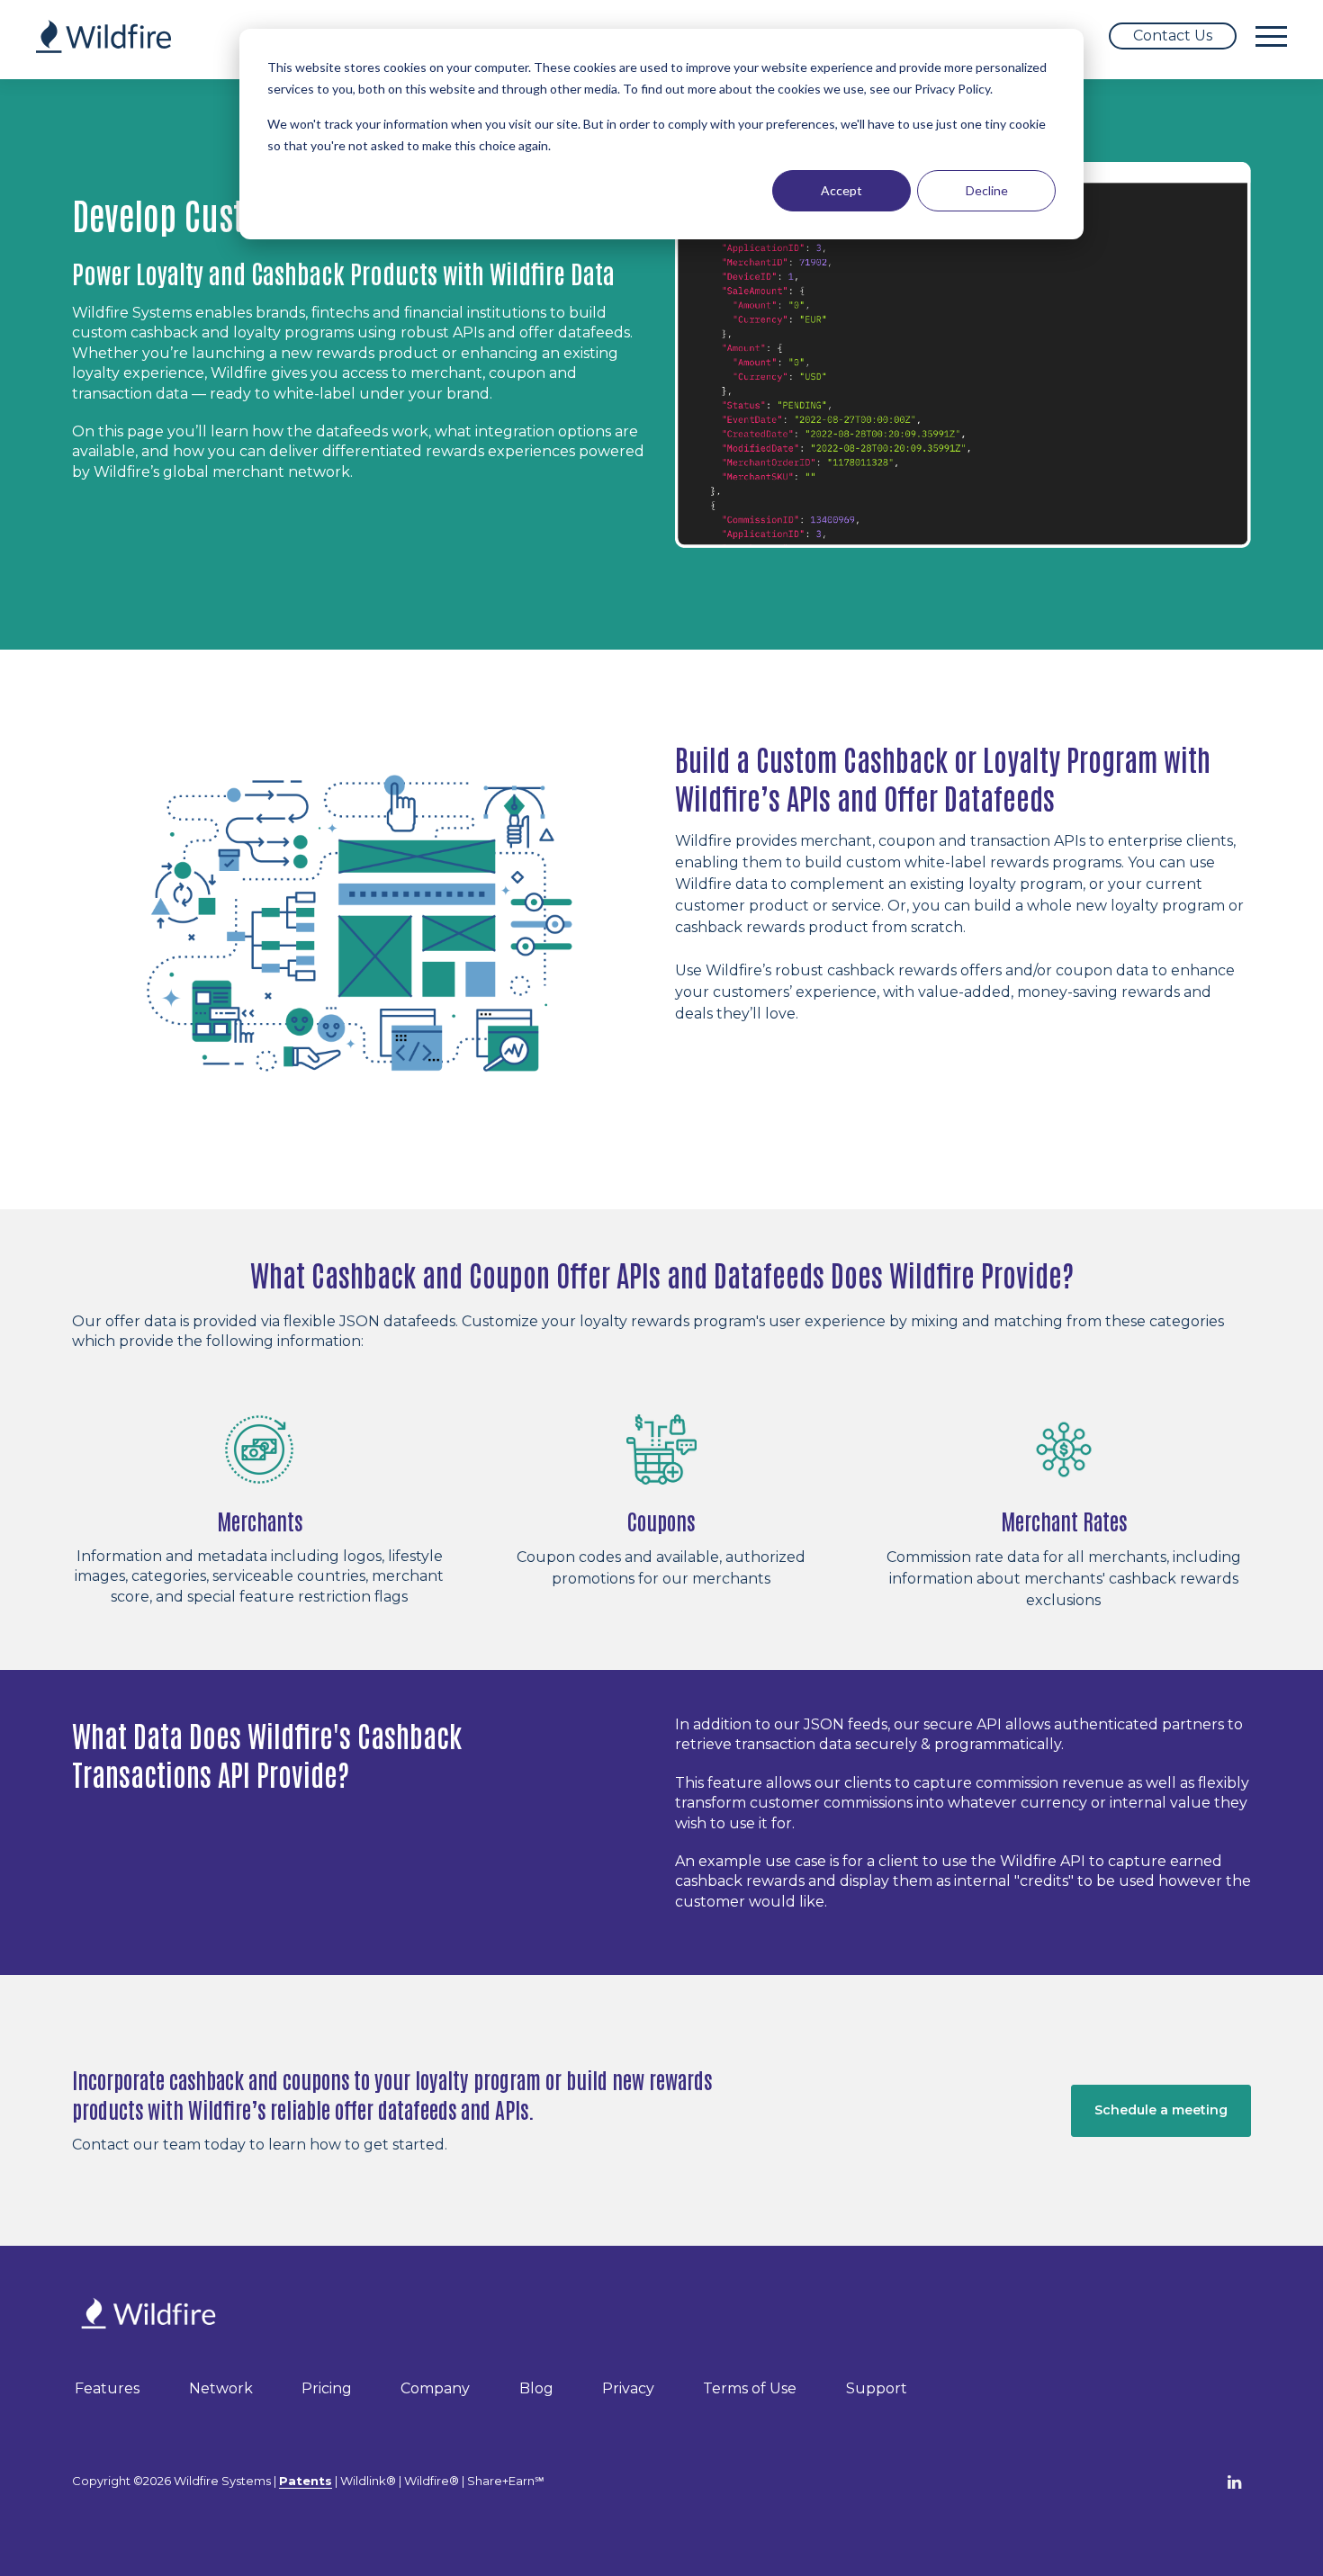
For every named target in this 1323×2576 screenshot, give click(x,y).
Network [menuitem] (221, 2388)
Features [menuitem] (107, 2388)
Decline (987, 190)
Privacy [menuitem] (628, 2388)
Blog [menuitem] (536, 2388)
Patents (306, 2481)
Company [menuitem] (435, 2388)
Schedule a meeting (1161, 2110)
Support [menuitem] (877, 2388)
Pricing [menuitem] (327, 2388)
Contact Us (1173, 36)
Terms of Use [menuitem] (750, 2388)
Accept (841, 190)
